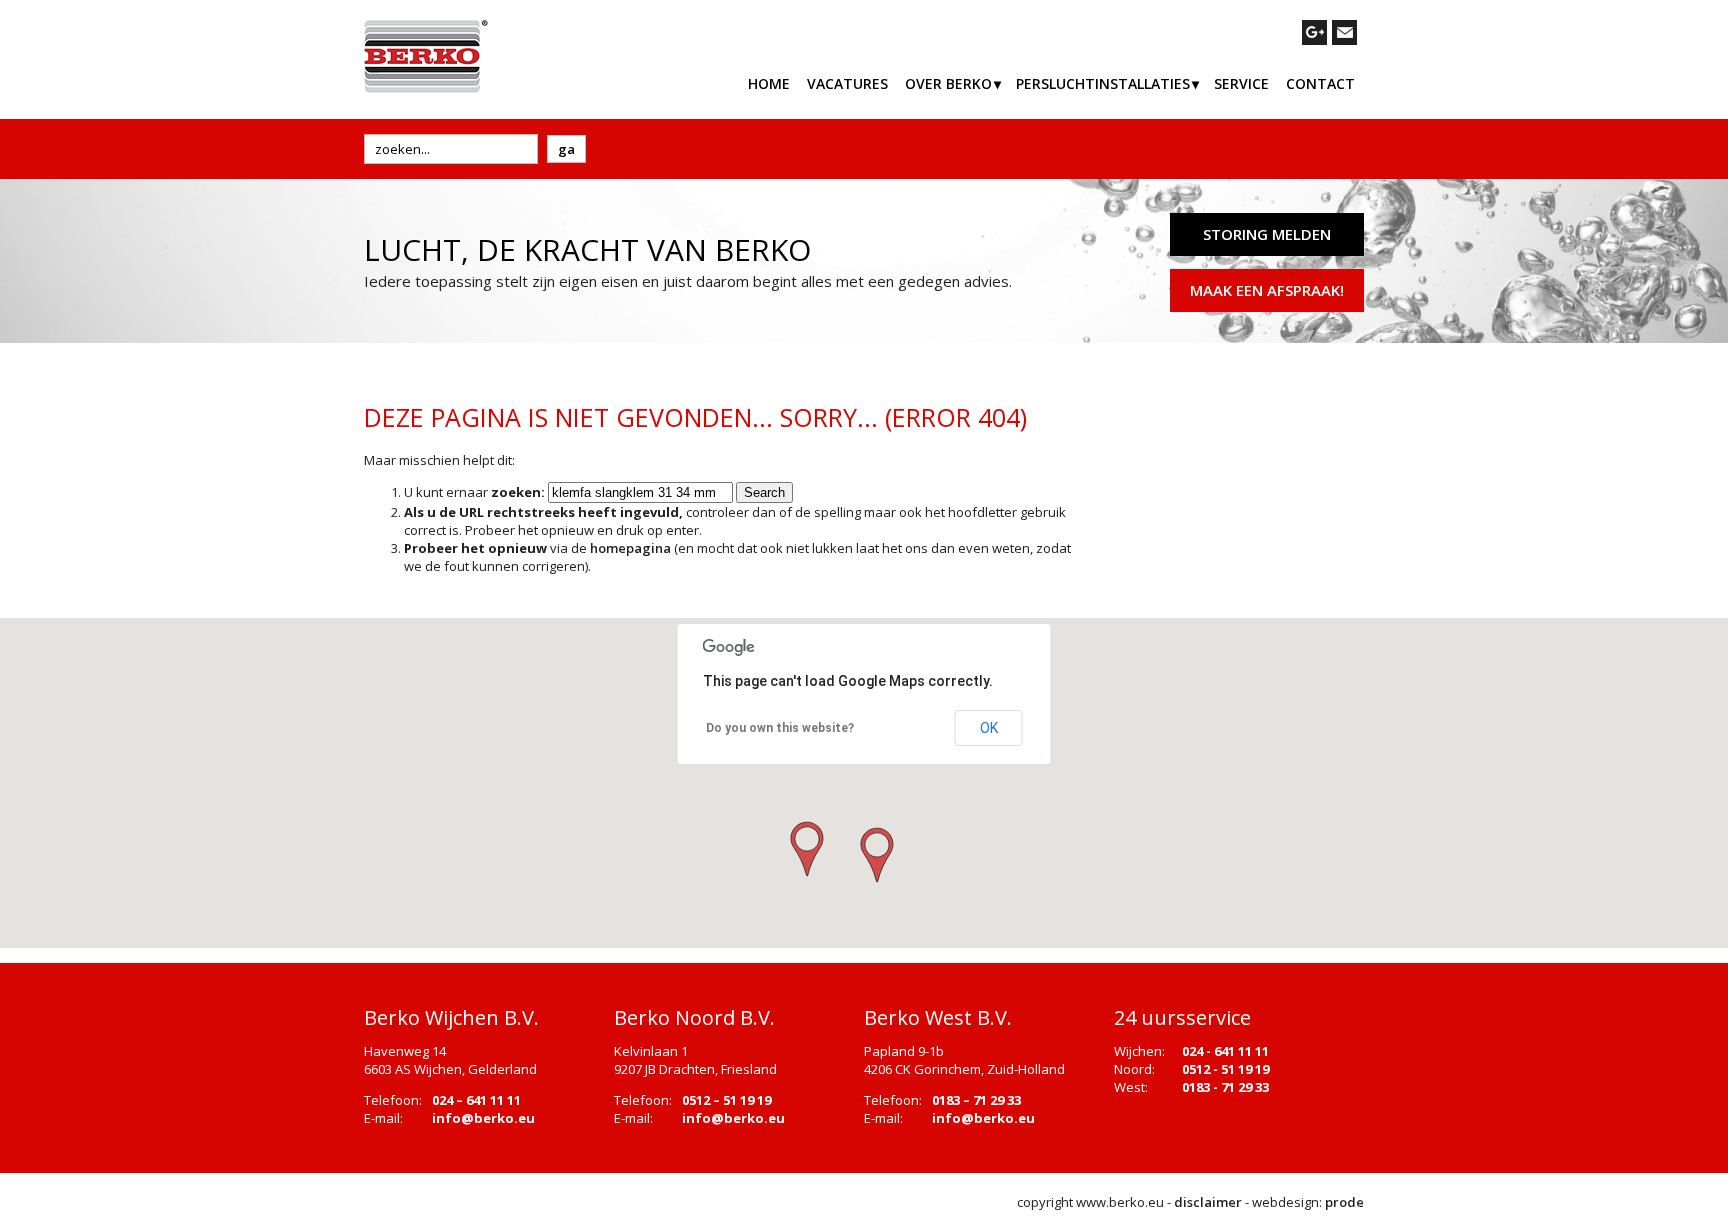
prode (1344, 1202)
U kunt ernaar (474, 492)
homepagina (630, 548)
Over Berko (948, 83)
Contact (1320, 83)
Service (1241, 83)
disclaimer (1208, 1202)
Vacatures (847, 83)
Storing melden (1267, 234)
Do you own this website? (780, 728)
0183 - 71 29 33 (1225, 1087)
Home (769, 83)
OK (989, 728)
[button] (875, 856)
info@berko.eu (483, 1118)
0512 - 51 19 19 (1225, 1069)
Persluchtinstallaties (1103, 83)
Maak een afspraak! (1267, 290)
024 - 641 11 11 (1225, 1051)
